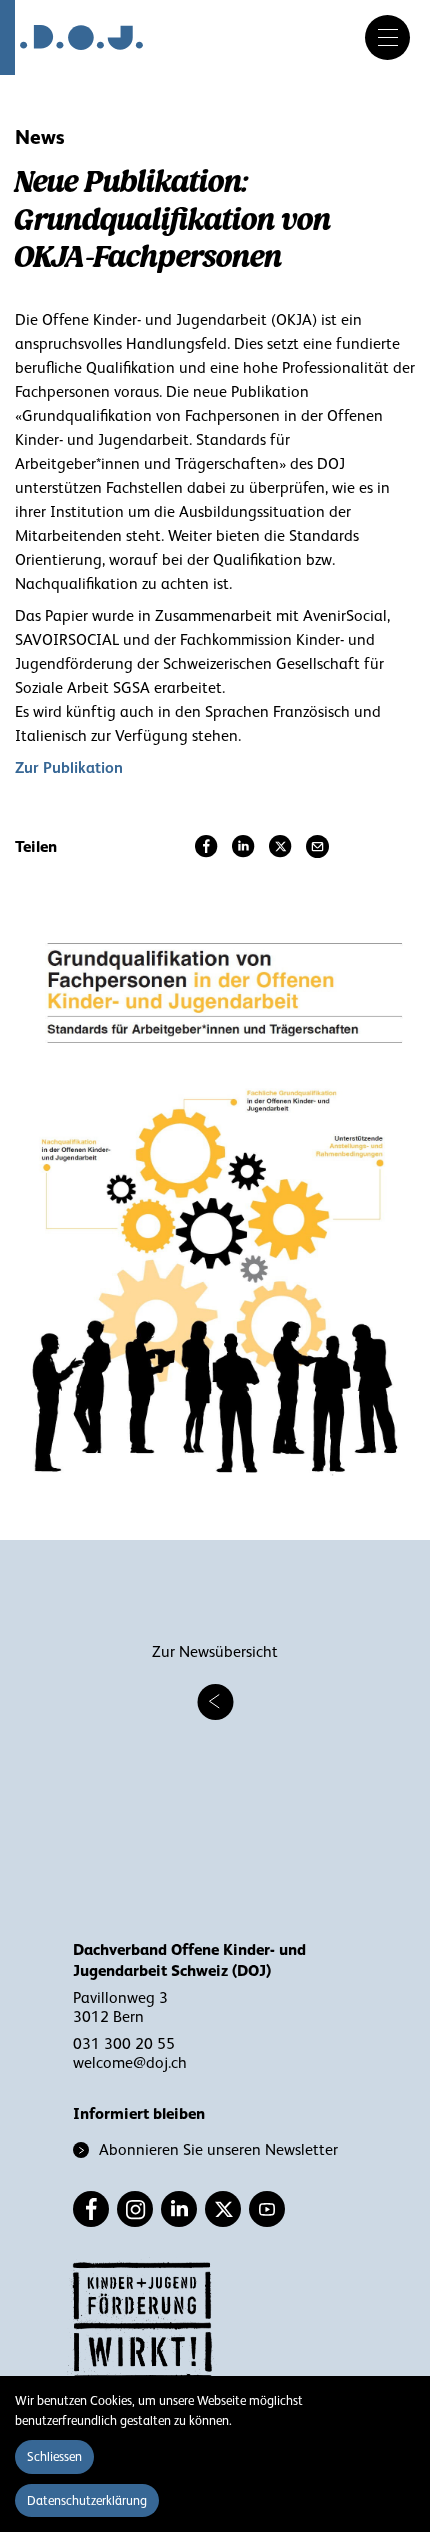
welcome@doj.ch (130, 2063)
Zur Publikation (69, 767)
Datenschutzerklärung (87, 2500)
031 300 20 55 (124, 2044)
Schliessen (54, 2456)
